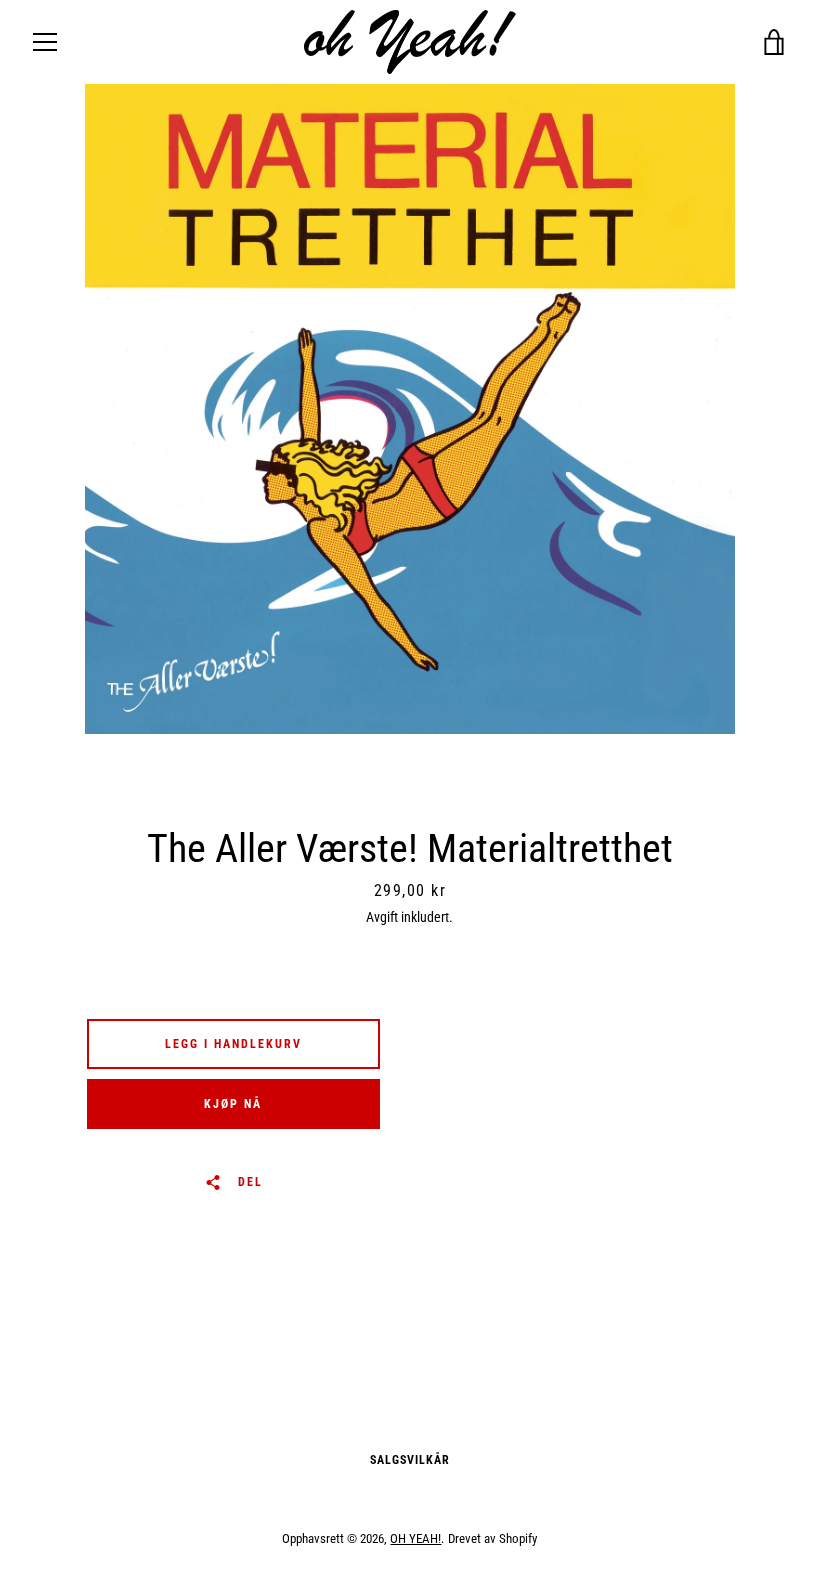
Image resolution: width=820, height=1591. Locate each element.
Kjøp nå (233, 1104)
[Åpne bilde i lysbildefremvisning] (410, 409)
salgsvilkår (410, 1460)
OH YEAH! (415, 1538)
